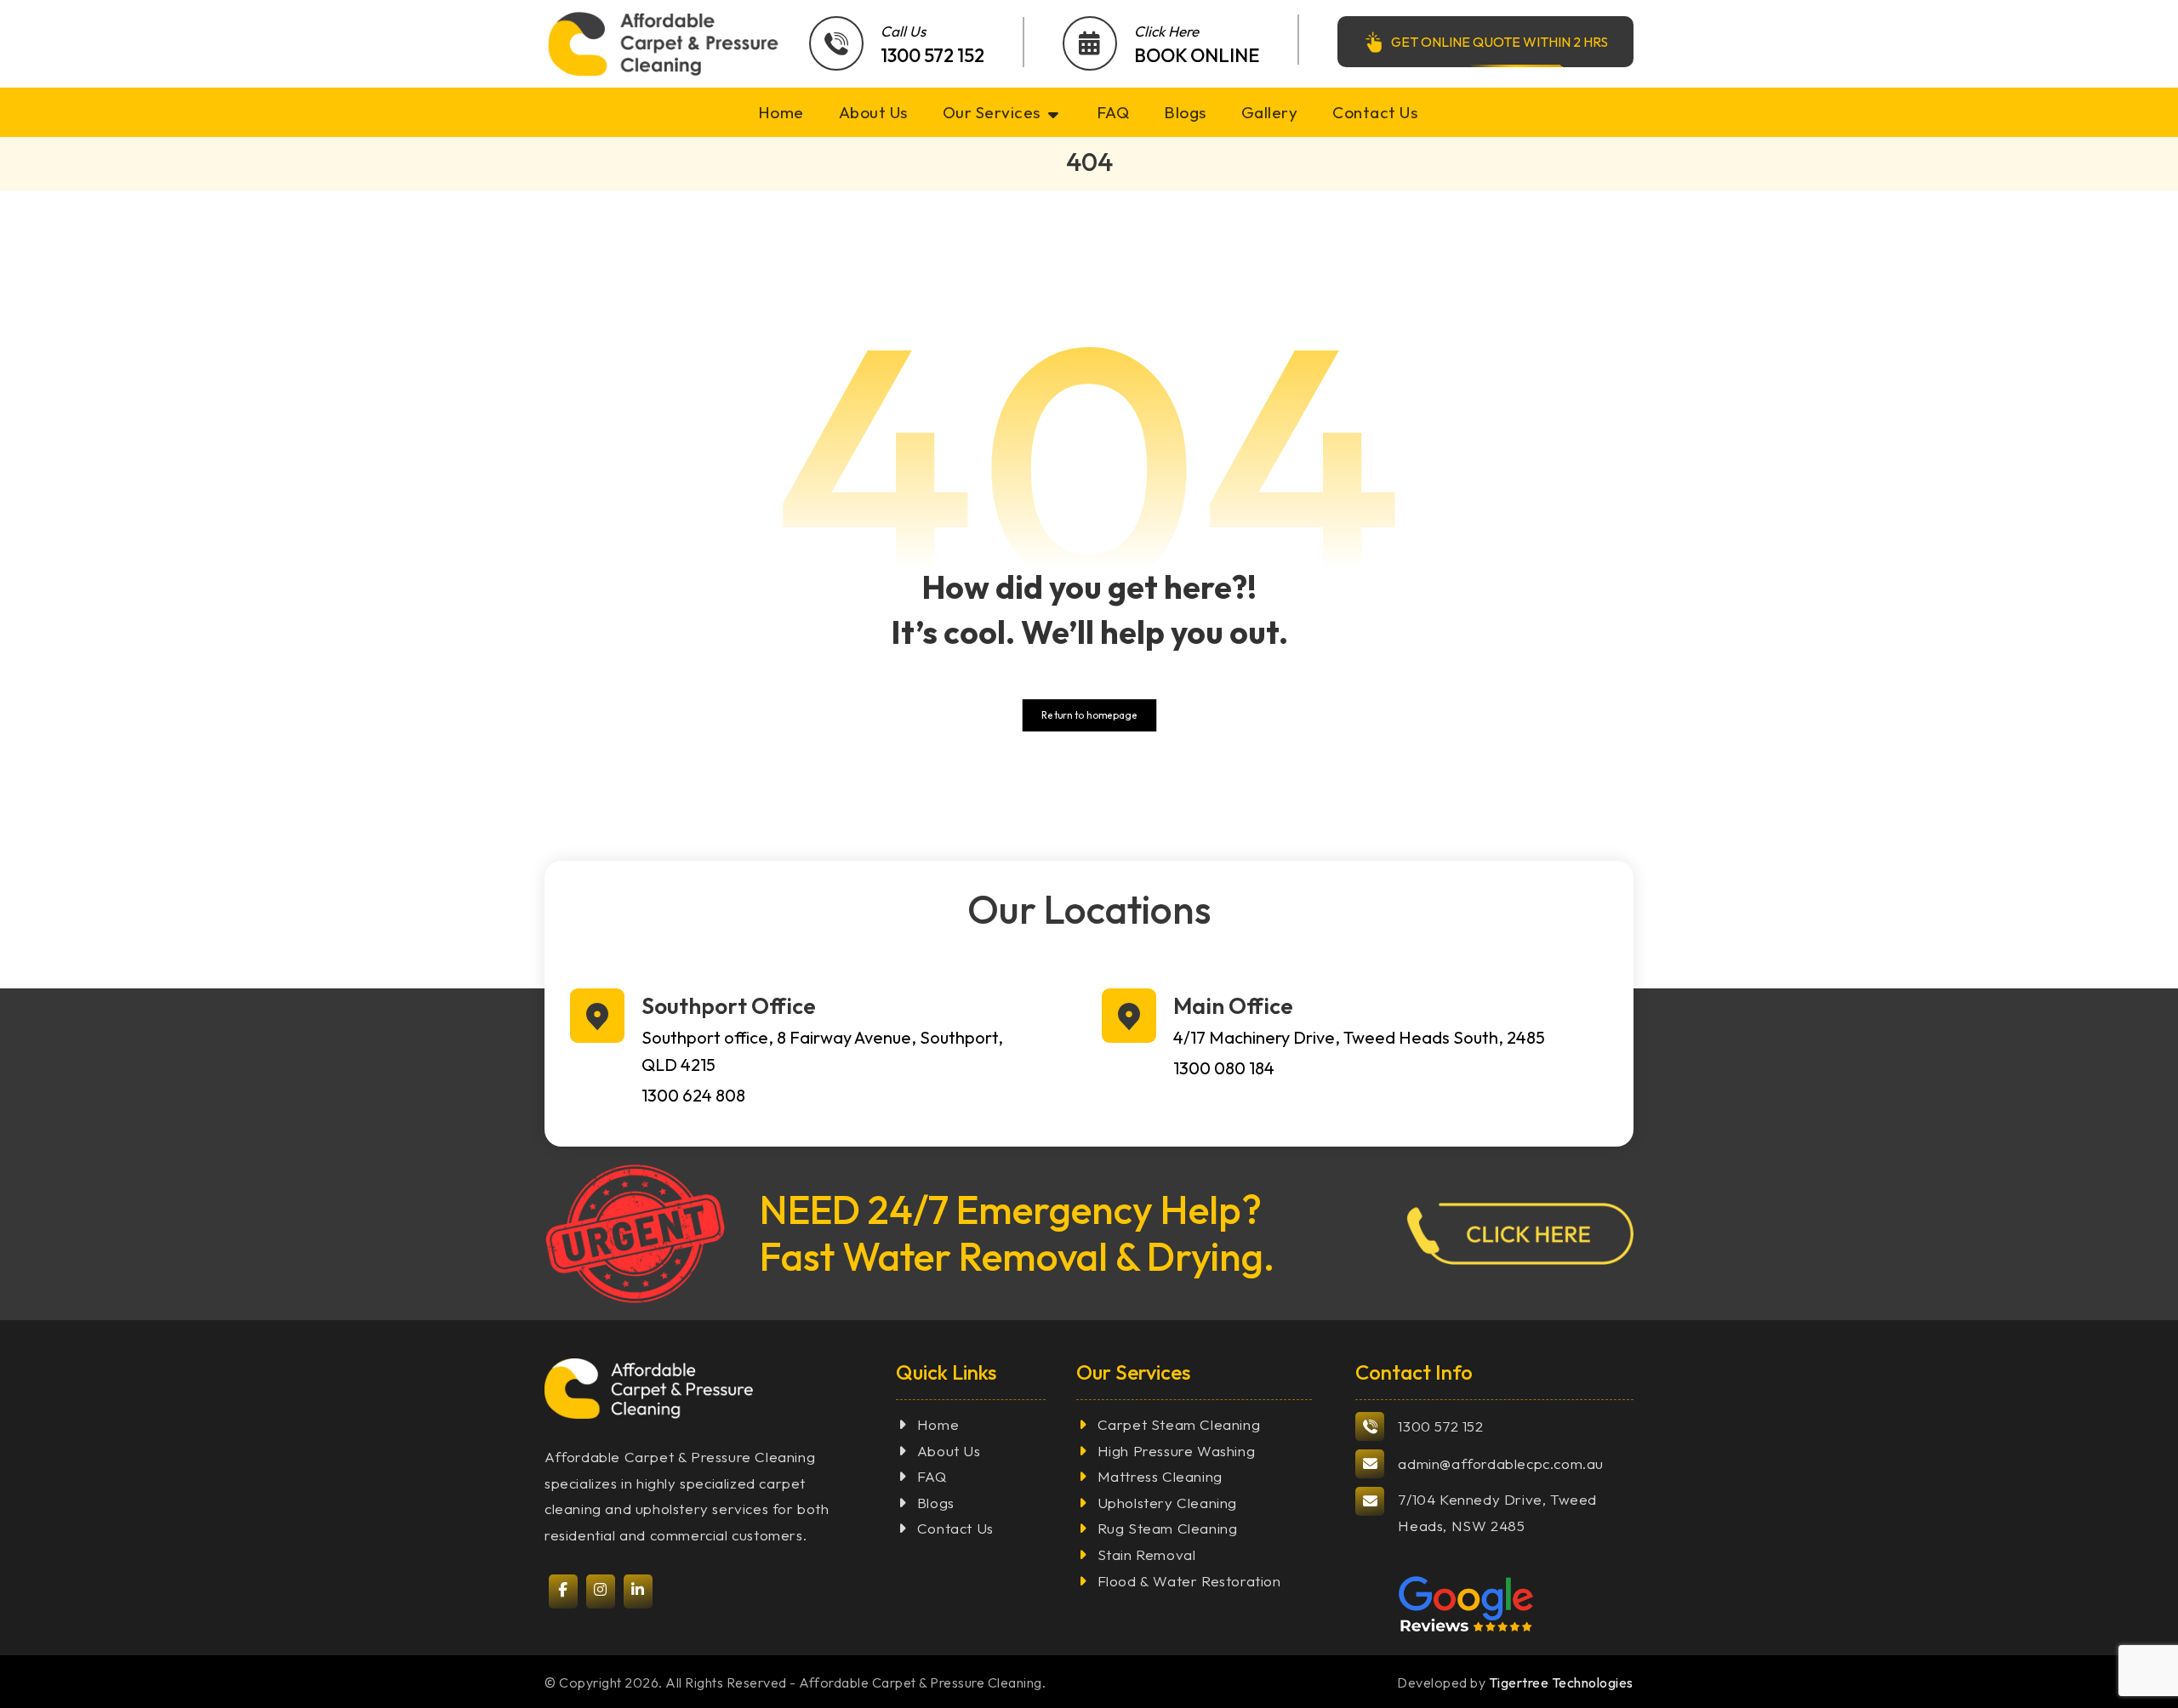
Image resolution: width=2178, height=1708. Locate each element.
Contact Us (955, 1528)
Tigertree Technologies (1561, 1682)
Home (938, 1424)
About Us (949, 1451)
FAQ (932, 1476)
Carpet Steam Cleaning (1179, 1424)
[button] (1554, 1234)
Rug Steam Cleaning (1168, 1528)
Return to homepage (1089, 715)
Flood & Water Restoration (1189, 1581)
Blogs (936, 1503)
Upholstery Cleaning (1167, 1503)
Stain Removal (1147, 1554)
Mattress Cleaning (1160, 1476)
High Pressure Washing (1177, 1451)
